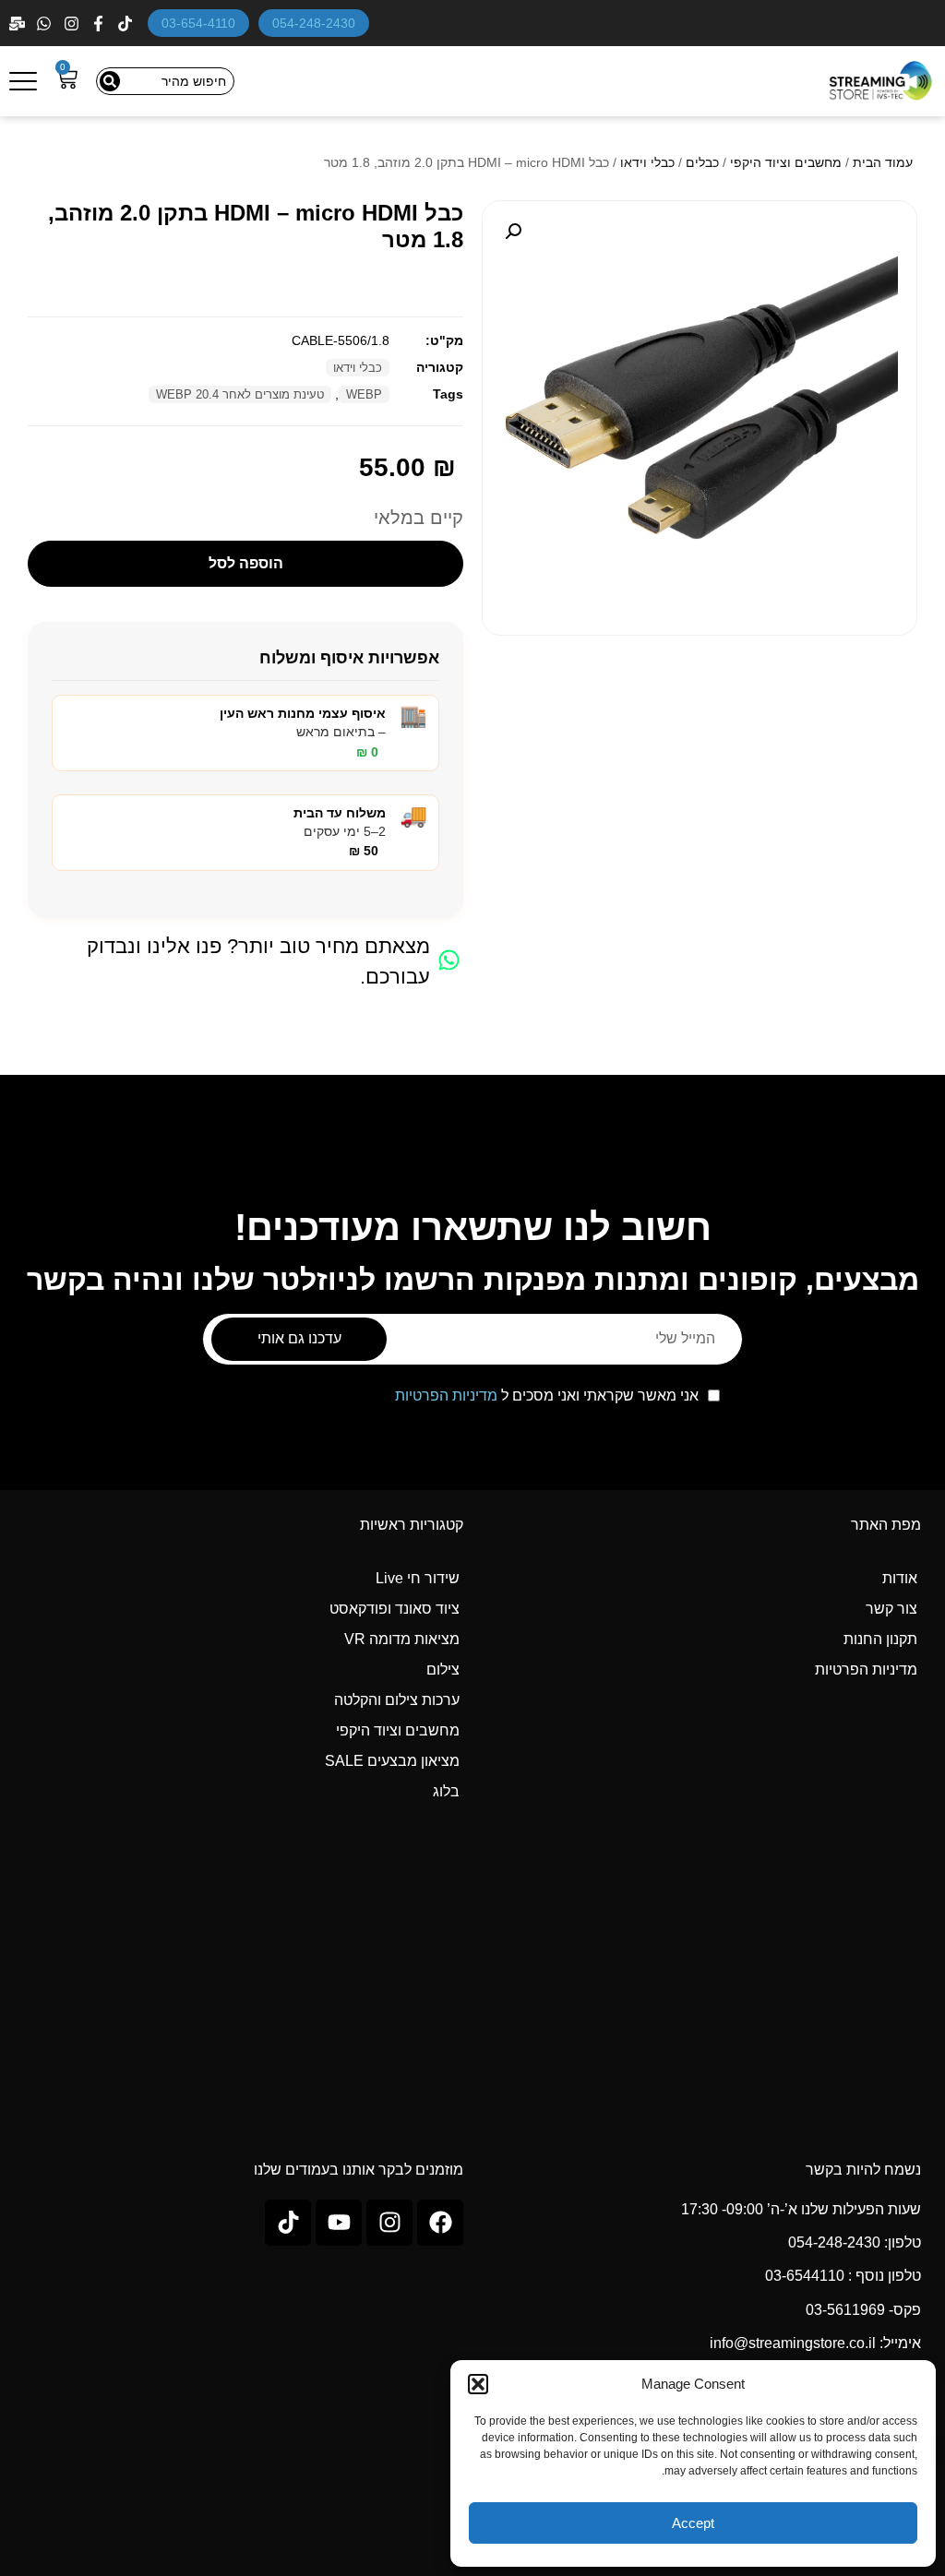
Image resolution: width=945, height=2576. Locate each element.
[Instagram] (73, 24)
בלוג (446, 1791)
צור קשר (891, 1609)
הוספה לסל (246, 563)
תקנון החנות (880, 1639)
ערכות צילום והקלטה (397, 1700)
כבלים (702, 162)
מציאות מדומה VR (402, 1639)
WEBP (364, 394)
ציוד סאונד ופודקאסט (395, 1609)
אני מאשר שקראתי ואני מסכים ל (547, 1396)
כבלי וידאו (647, 162)
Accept (693, 2523)
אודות (900, 1578)
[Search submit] (110, 81)
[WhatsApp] (46, 24)
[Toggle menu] (23, 81)
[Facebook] (100, 24)
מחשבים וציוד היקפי (786, 162)
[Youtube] (339, 2223)
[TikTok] (127, 24)
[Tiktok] (288, 2223)
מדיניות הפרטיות (446, 1395)
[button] (478, 2384)
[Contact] (19, 24)
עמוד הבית (883, 162)
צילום (443, 1670)
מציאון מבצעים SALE (392, 1761)
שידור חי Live (418, 1578)
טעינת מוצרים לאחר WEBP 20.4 (240, 394)
